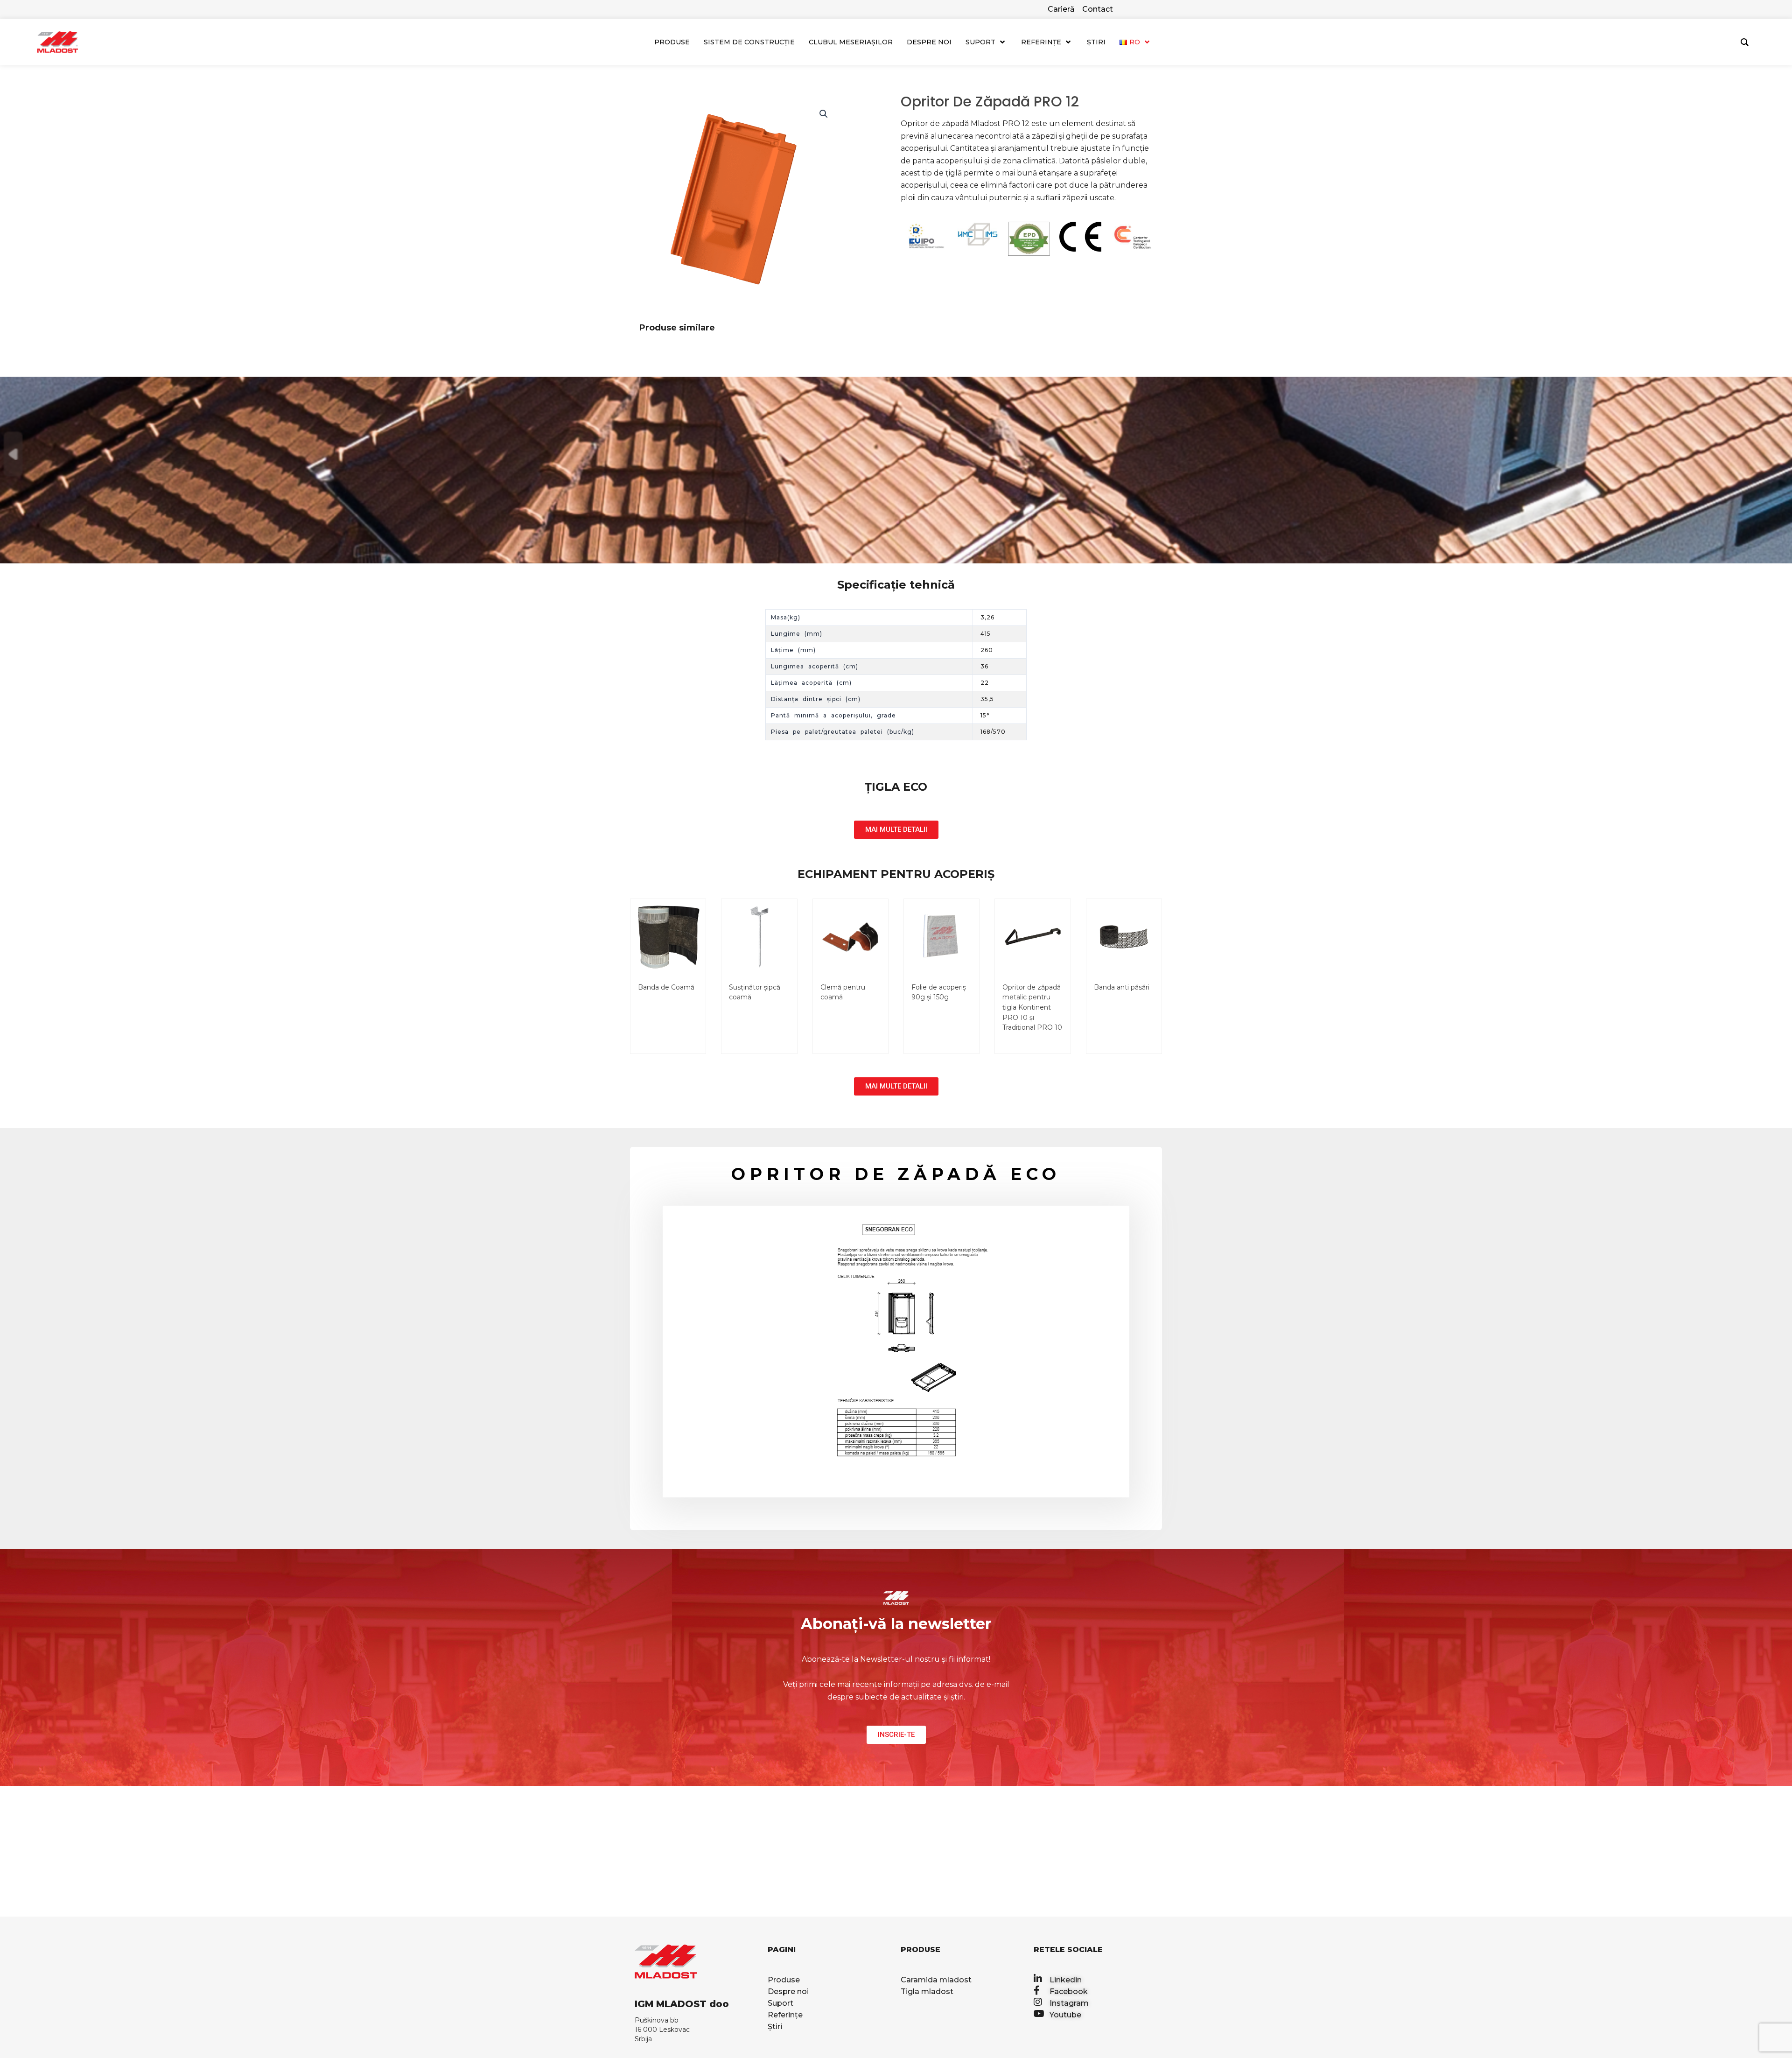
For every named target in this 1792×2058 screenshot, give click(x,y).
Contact (1098, 9)
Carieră (1061, 9)
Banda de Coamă (666, 987)
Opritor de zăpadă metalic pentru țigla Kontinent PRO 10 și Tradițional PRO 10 (1032, 1007)
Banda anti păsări (1122, 987)
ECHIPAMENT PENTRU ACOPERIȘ (896, 874)
